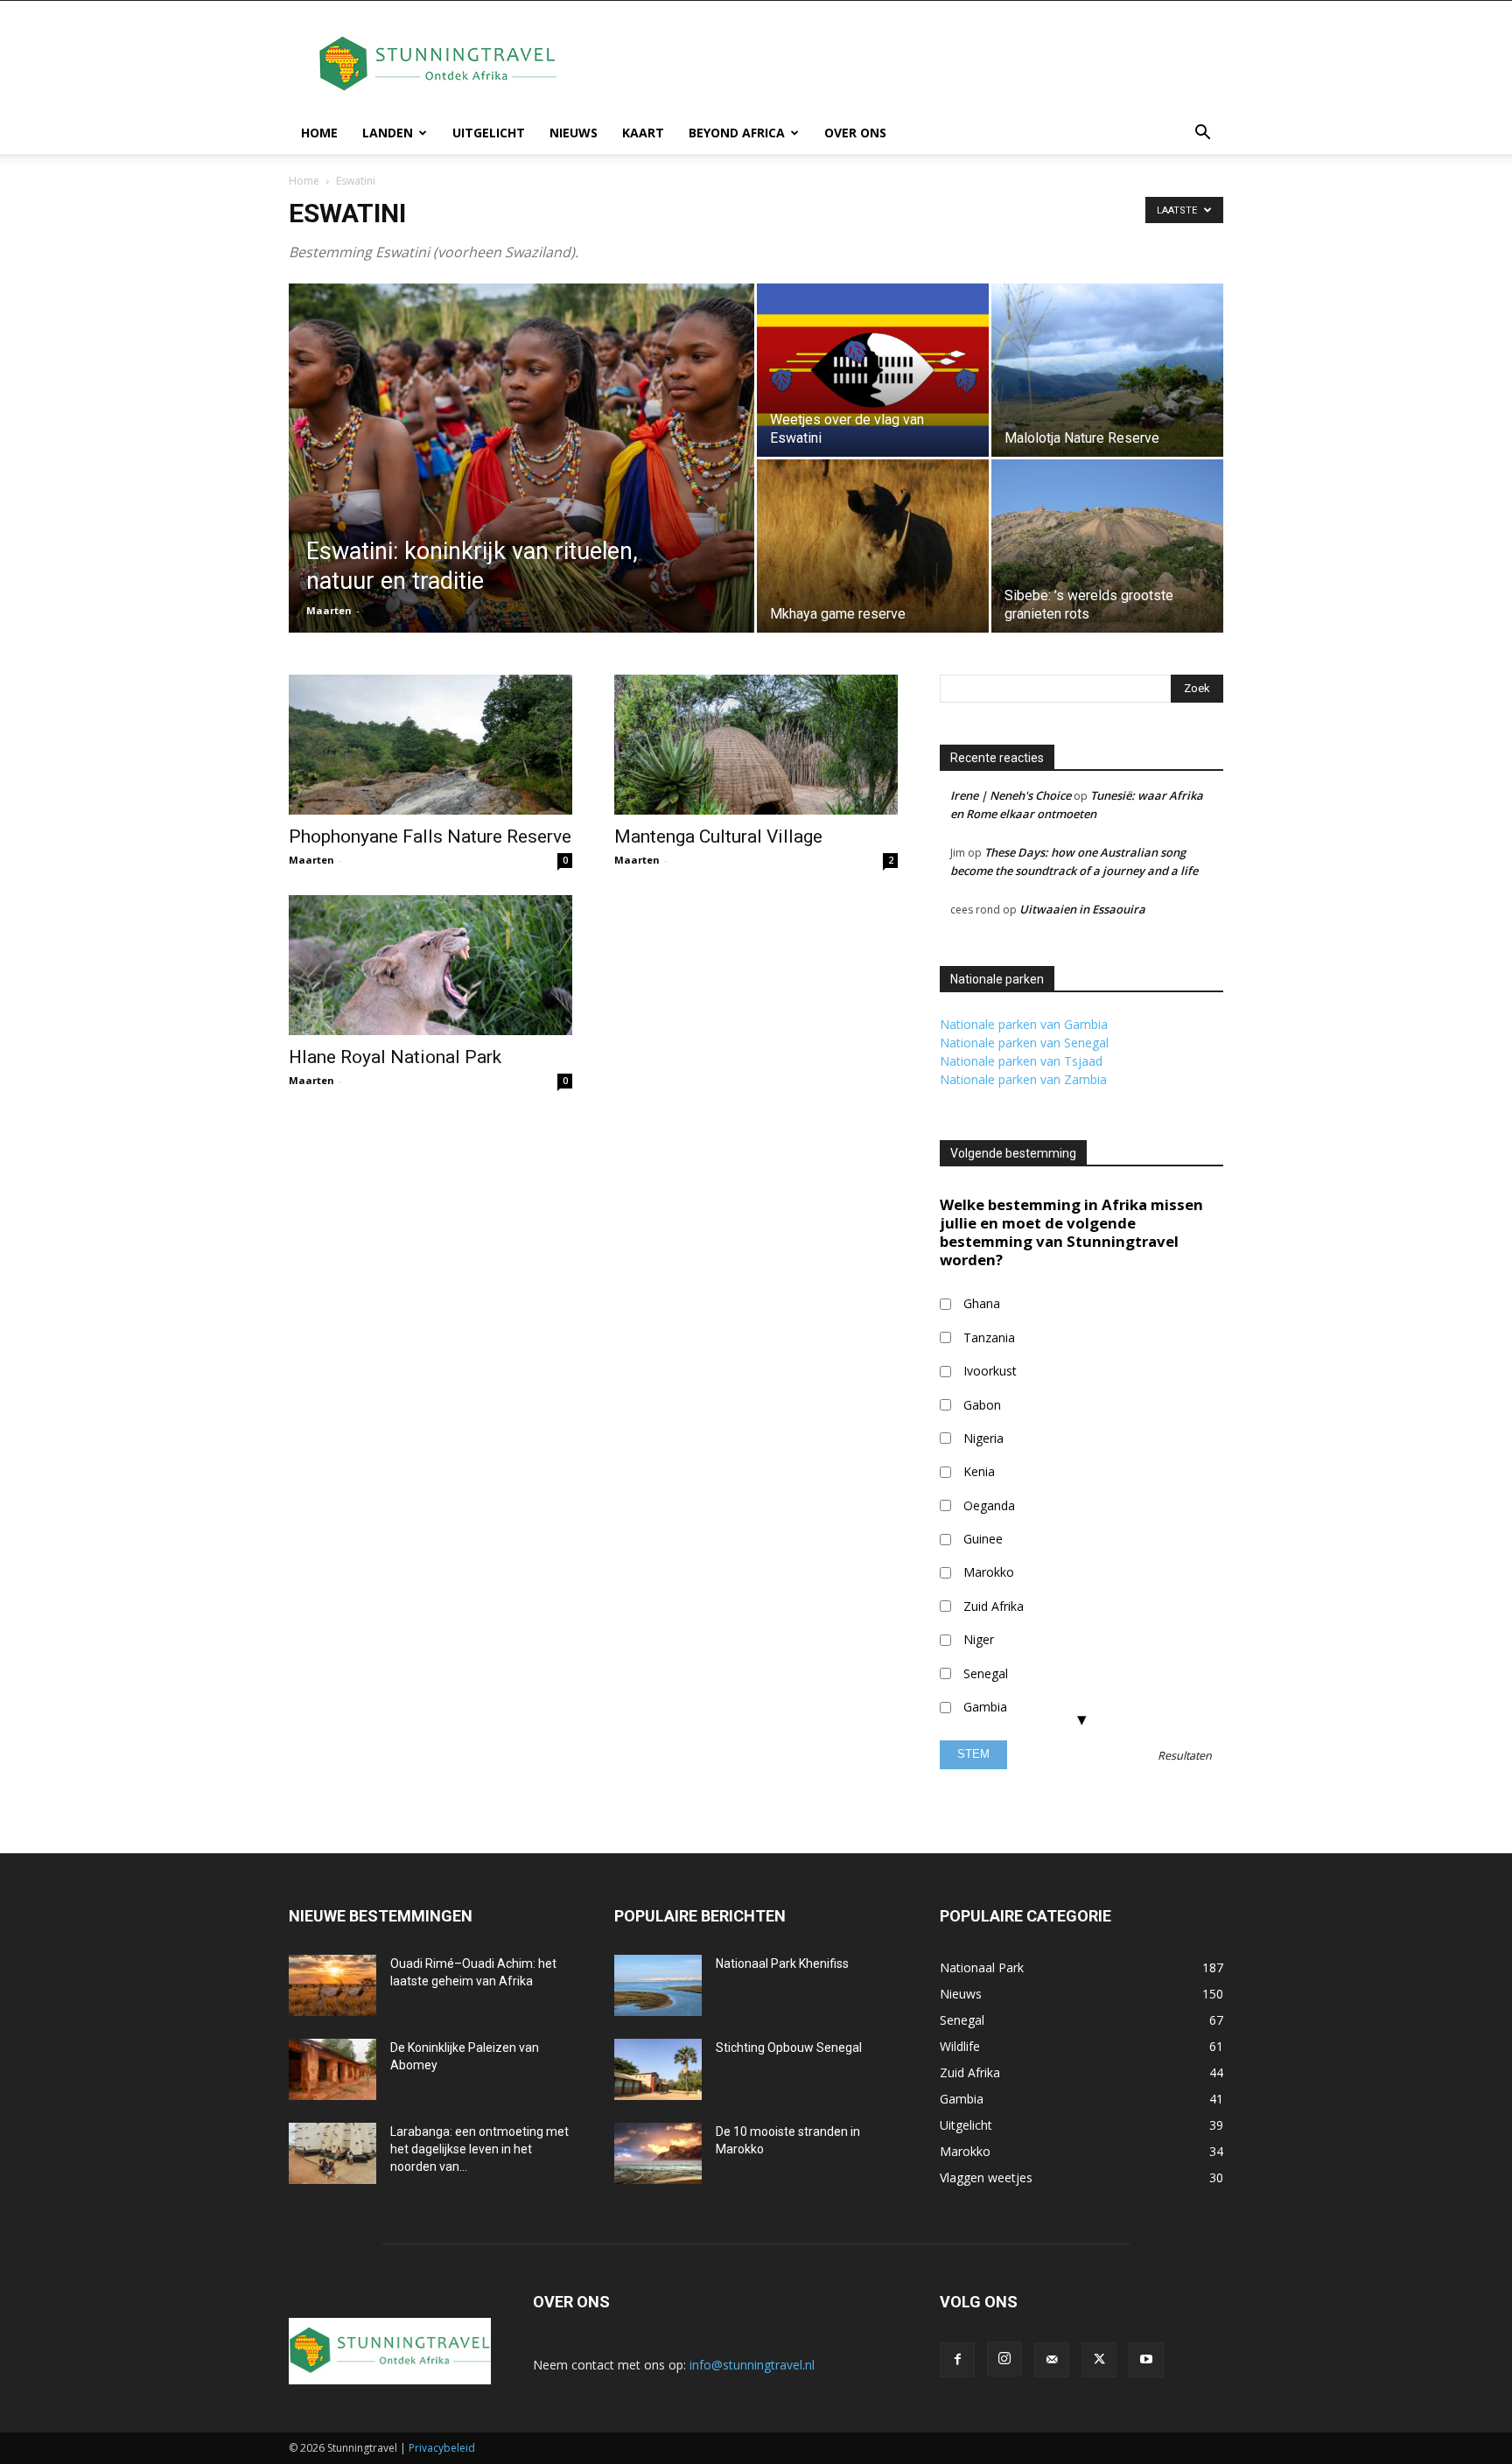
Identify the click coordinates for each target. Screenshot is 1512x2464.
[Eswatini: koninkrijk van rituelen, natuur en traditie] (521, 486)
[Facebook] (957, 2360)
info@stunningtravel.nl (752, 2365)
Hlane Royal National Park (395, 1057)
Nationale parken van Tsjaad (1021, 1061)
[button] (1202, 134)
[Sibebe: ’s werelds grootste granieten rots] (1107, 546)
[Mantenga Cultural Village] (756, 745)
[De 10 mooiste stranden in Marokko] (658, 2153)
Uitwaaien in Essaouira (1082, 909)
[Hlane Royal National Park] (430, 965)
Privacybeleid (442, 2448)
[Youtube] (1146, 2360)
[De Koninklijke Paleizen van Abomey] (332, 2069)
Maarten (329, 610)
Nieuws (574, 133)
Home (319, 133)
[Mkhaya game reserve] (873, 546)
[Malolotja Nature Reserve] (1107, 370)
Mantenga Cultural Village (718, 836)
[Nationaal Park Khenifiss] (658, 1985)
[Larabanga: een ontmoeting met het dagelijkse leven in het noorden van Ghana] (332, 2153)
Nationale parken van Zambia (1023, 1079)
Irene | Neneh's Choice (1011, 795)
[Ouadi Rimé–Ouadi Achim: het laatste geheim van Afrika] (332, 1985)
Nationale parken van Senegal (1024, 1043)
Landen (388, 133)
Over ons (855, 133)
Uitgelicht (489, 133)
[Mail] (1052, 2360)
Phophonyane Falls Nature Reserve (430, 836)
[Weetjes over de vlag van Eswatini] (873, 370)
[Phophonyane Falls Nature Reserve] (430, 745)
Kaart (643, 133)
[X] (1099, 2360)
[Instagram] (1004, 2359)
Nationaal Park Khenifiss (782, 1963)
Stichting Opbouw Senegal (789, 2047)
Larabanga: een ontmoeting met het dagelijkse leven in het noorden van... (479, 2149)
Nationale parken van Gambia (1024, 1024)
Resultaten (1185, 1756)
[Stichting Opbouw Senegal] (658, 2069)
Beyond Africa (737, 133)
